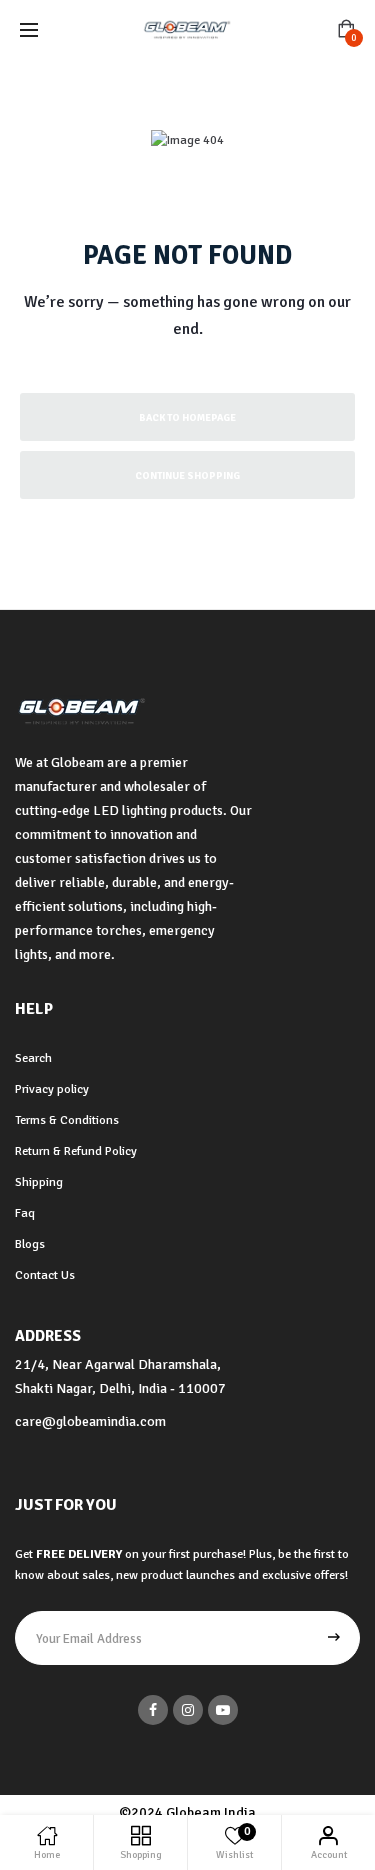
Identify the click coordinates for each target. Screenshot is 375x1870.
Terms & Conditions (67, 1120)
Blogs (30, 1244)
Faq (25, 1213)
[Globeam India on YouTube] (223, 1710)
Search (33, 1058)
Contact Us (45, 1275)
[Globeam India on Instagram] (188, 1710)
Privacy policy (52, 1089)
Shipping (39, 1182)
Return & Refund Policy (76, 1151)
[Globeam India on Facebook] (153, 1710)
